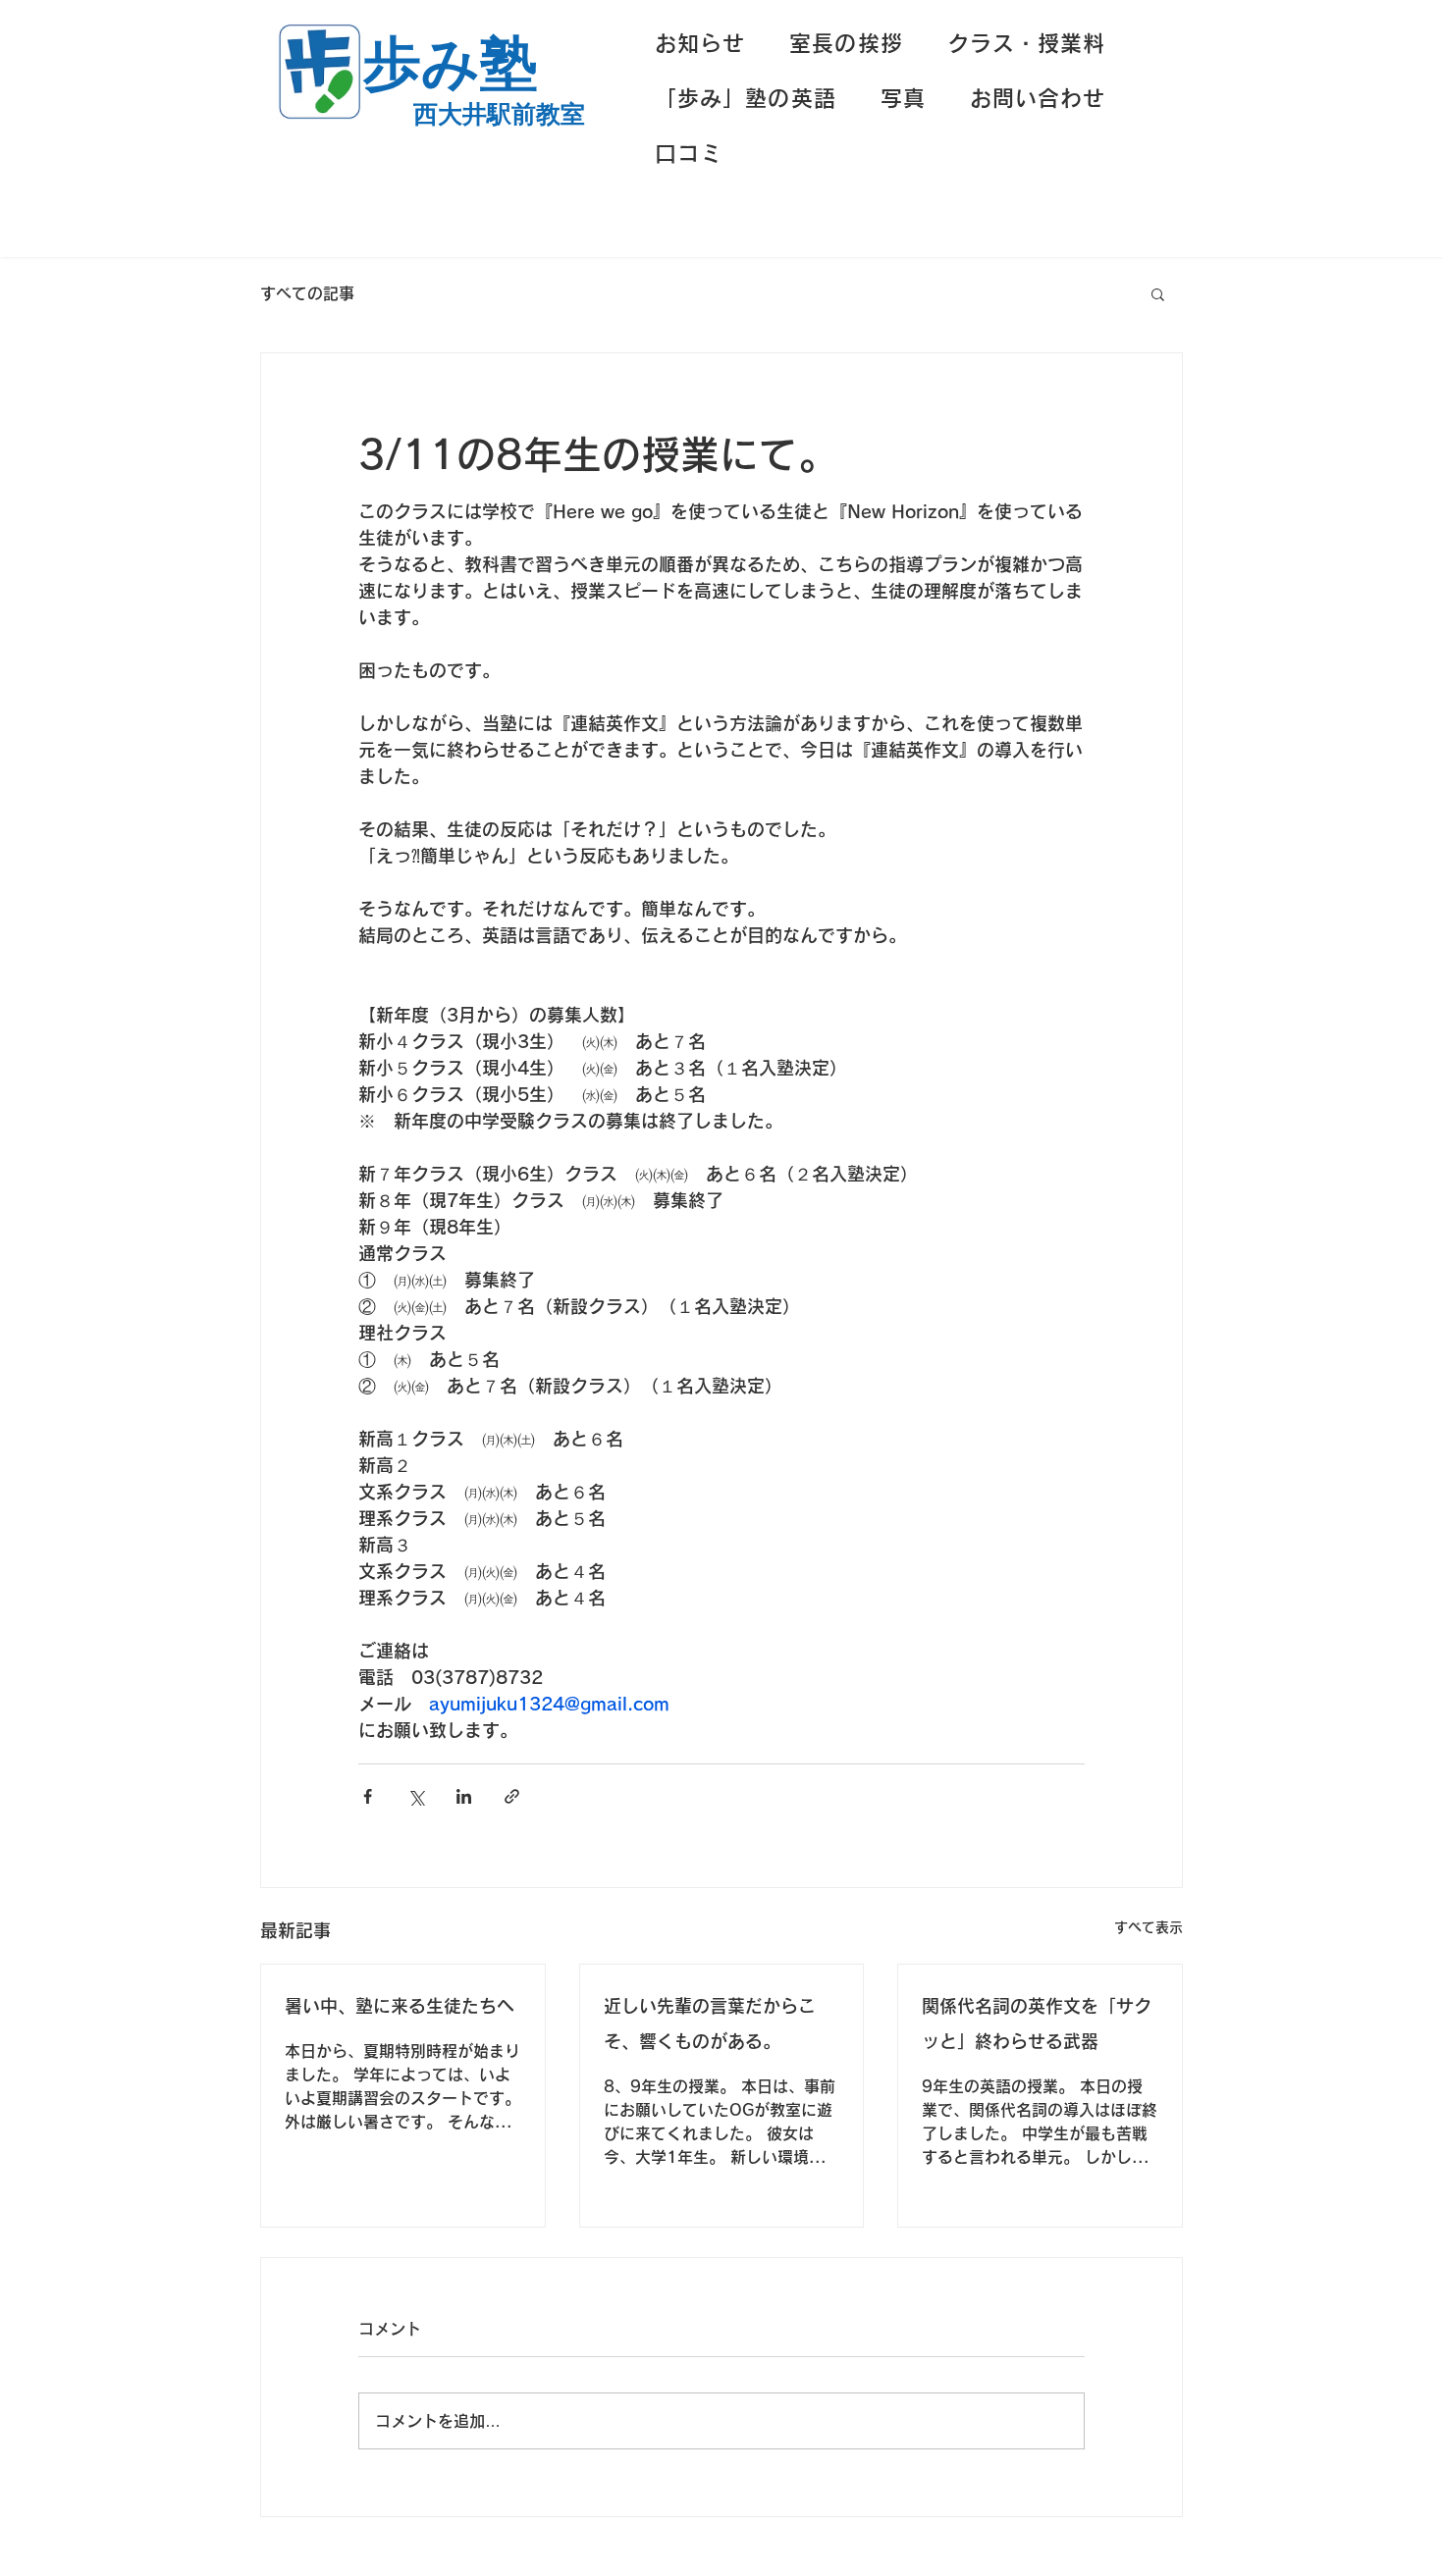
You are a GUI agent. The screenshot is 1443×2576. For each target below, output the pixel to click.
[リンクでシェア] (512, 1796)
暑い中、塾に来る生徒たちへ (400, 2006)
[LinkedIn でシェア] (464, 1796)
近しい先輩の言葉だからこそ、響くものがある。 (710, 2024)
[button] (1158, 293)
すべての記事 (307, 293)
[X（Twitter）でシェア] (416, 1796)
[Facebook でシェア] (368, 1796)
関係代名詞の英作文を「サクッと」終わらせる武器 (1037, 2024)
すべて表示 (1149, 1927)
